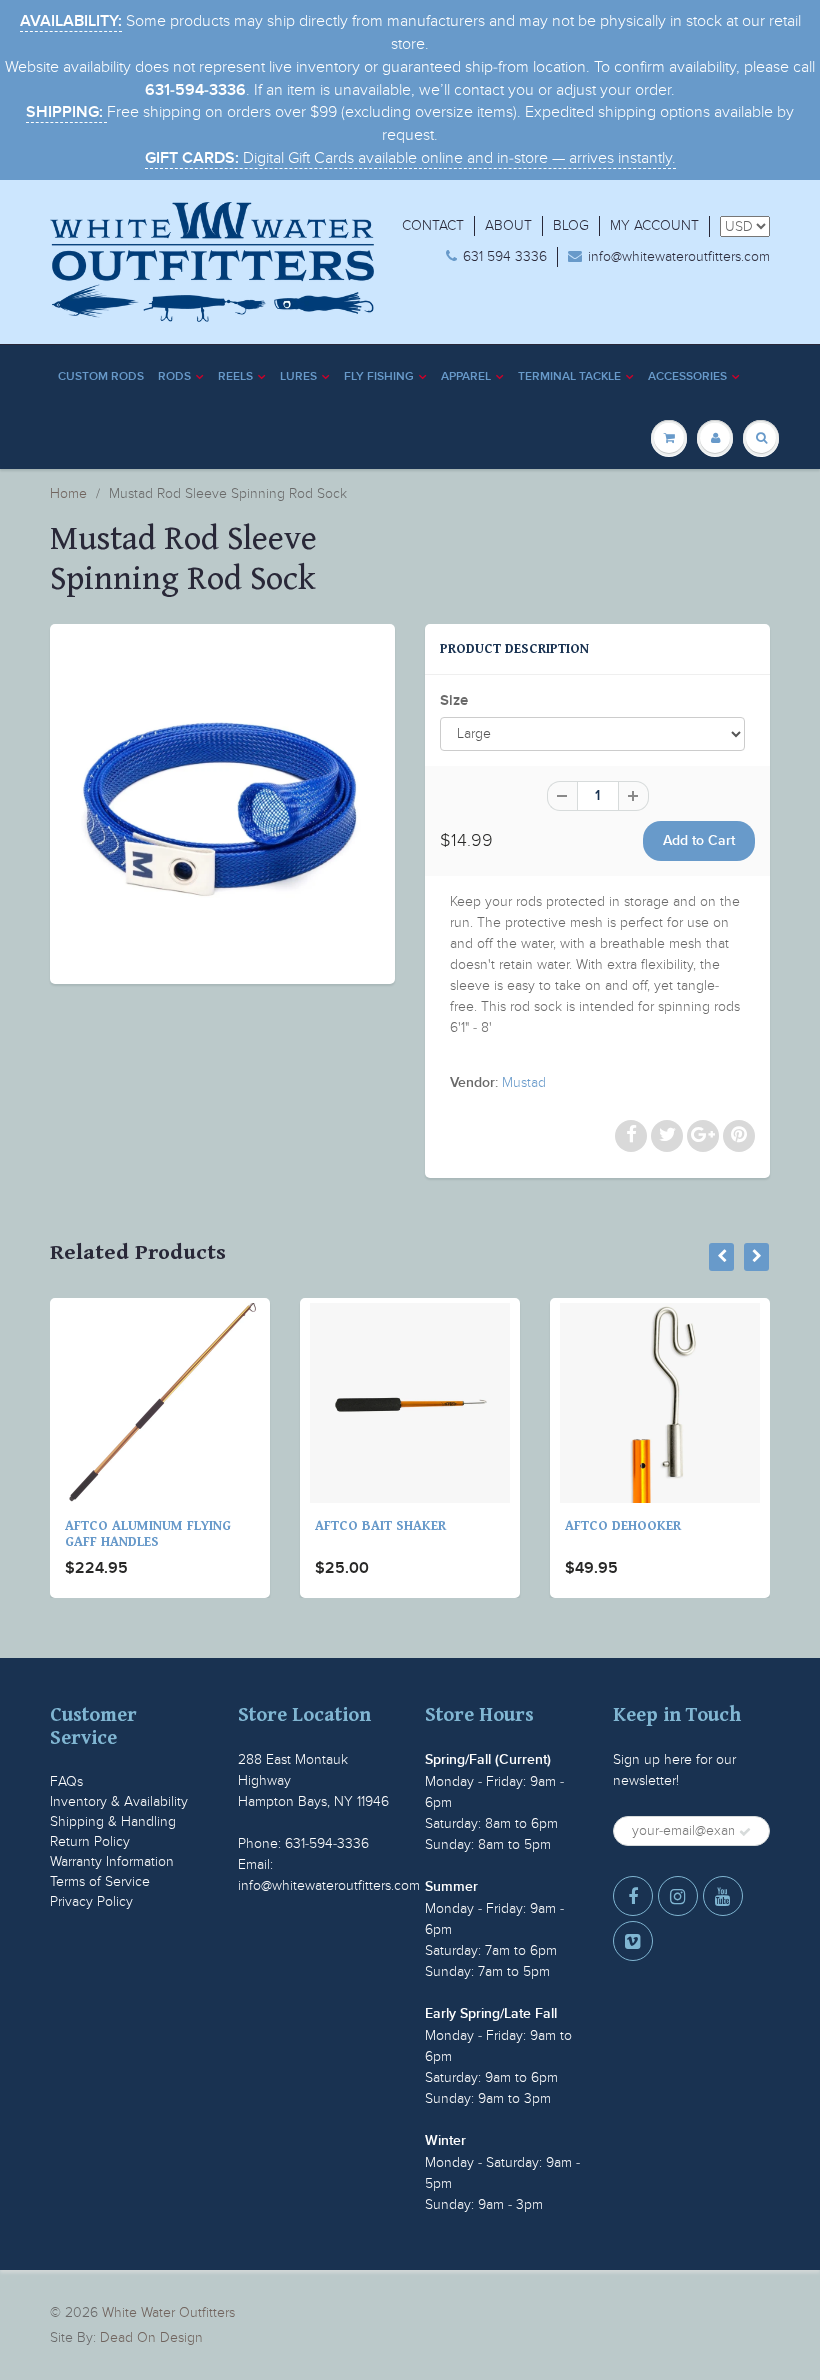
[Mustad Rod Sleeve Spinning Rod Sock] (222, 801)
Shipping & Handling (113, 1821)
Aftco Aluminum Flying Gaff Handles (130, 1534)
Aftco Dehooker (605, 1526)
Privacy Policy (91, 1901)
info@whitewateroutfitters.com (679, 256)
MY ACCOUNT (654, 225)
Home (68, 493)
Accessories (687, 377)
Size (454, 700)
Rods (174, 377)
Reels (235, 377)
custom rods (101, 377)
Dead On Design (151, 2337)
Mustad (524, 1082)
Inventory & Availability (119, 1801)
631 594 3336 (505, 256)
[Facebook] (633, 1896)
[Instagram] (678, 1896)
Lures (298, 377)
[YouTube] (723, 1896)
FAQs (66, 1781)
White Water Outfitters (168, 2312)
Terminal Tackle (569, 377)
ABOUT (508, 225)
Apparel (466, 377)
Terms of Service (100, 1881)
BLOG (571, 225)
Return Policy (90, 1841)
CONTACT (433, 225)
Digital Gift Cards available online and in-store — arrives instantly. (410, 158)
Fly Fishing (379, 377)
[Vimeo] (633, 1941)
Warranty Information (112, 1861)
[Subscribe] (745, 1832)
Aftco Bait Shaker (362, 1526)
